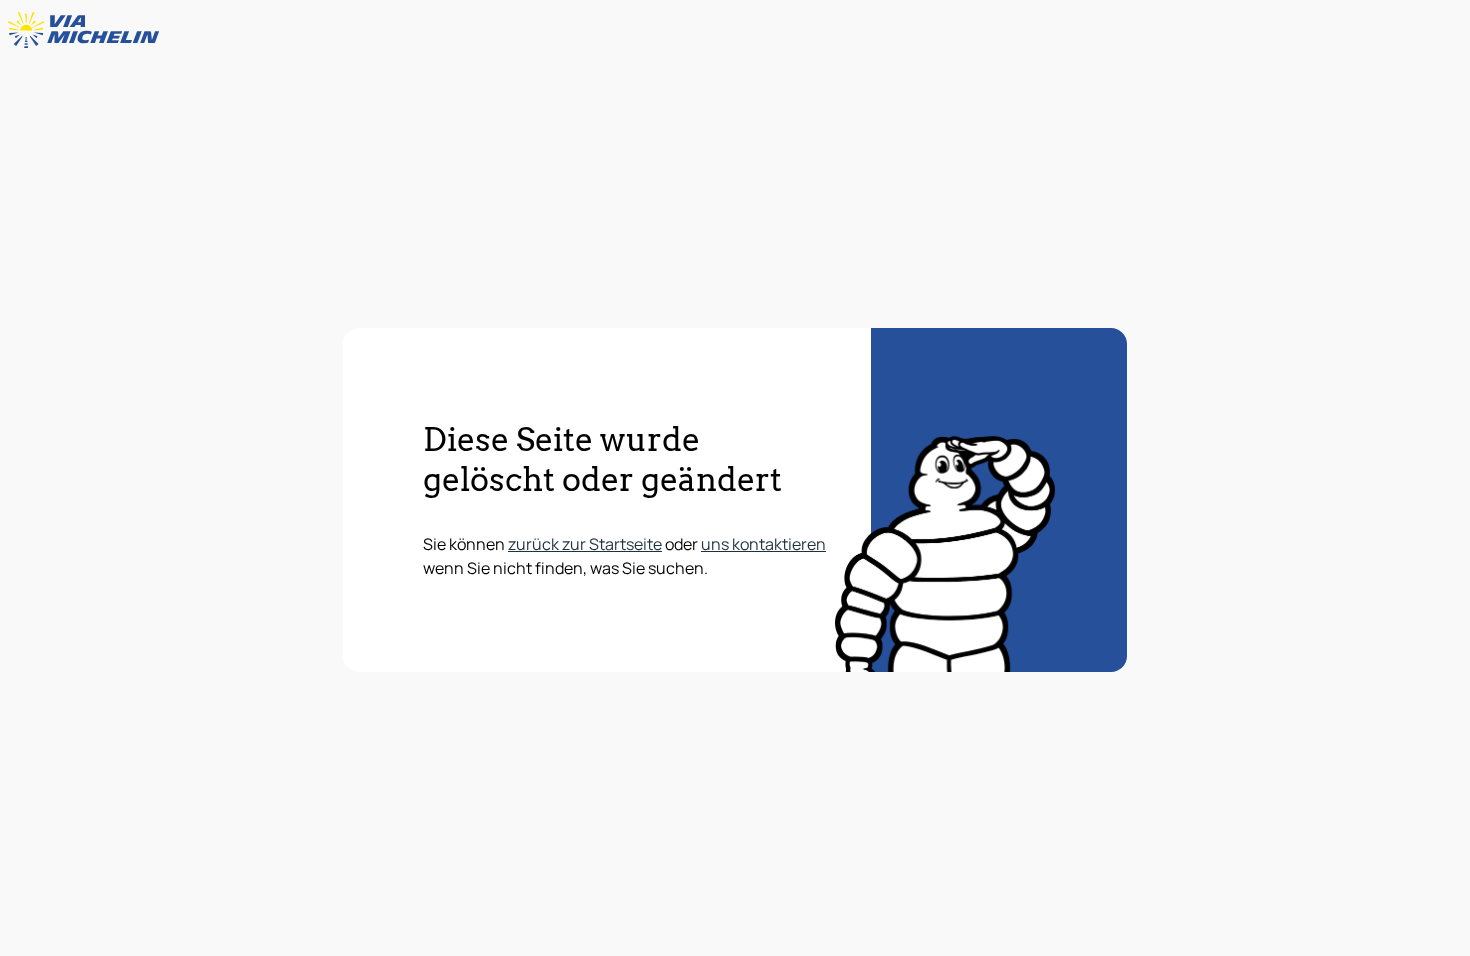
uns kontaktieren (763, 544)
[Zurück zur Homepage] (88, 30)
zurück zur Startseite (585, 544)
